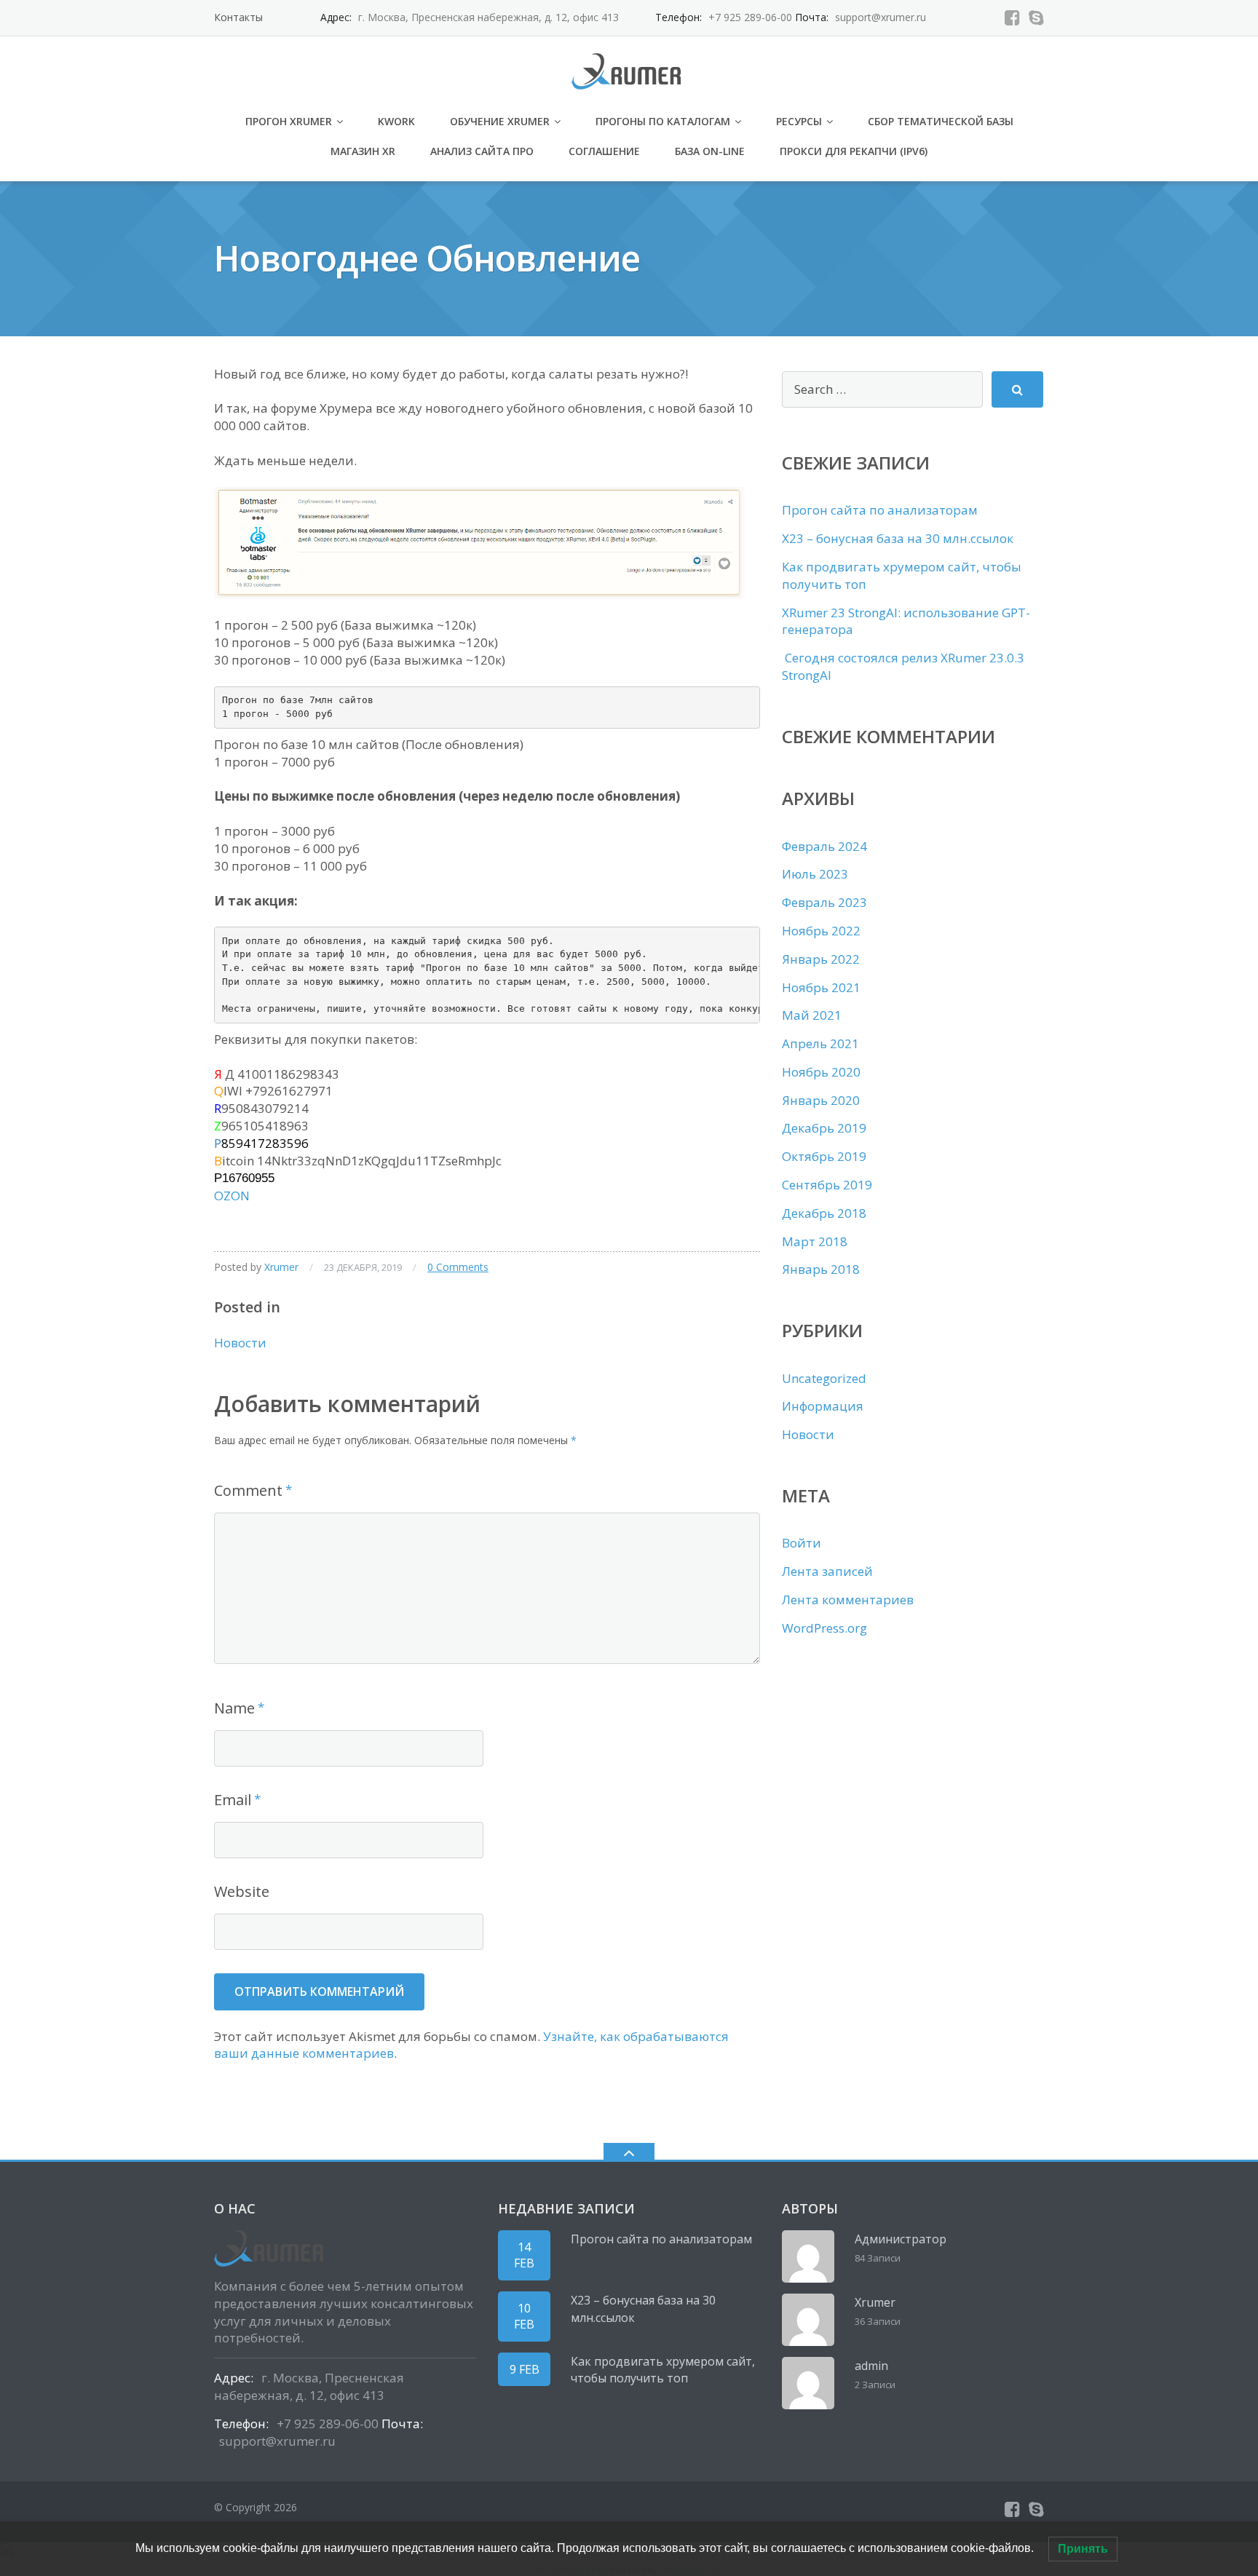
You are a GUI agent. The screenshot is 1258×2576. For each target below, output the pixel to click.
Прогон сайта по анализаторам (880, 510)
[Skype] (1036, 17)
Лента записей (827, 1571)
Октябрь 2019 (824, 1156)
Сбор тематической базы (941, 121)
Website (242, 1891)
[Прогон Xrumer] (629, 70)
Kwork (396, 121)
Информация (823, 1406)
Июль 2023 (815, 874)
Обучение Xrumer (500, 121)
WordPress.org (824, 1628)
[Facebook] (1012, 17)
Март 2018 (815, 1241)
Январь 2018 (821, 1269)
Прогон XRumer (289, 121)
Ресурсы (799, 121)
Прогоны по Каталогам (663, 121)
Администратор (901, 2239)
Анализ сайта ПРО (482, 151)
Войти (802, 1543)
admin (871, 2366)
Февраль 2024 (824, 846)
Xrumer (281, 1267)
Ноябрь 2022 (821, 931)
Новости (240, 1343)
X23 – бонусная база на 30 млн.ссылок (898, 538)
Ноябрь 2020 (821, 1072)
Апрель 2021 (820, 1043)
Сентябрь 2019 (827, 1185)
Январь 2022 (821, 959)
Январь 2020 (821, 1100)
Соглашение (604, 151)
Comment (248, 1490)
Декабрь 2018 (824, 1213)
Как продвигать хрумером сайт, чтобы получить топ (663, 2370)
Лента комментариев (848, 1600)
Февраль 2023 (824, 902)
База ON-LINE (710, 151)
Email (233, 1800)
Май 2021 (812, 1015)
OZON (232, 1196)
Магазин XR (363, 151)
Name (234, 1708)
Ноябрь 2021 (821, 987)
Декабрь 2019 (824, 1128)
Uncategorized (824, 1378)
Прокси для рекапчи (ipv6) (854, 151)
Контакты (238, 17)
